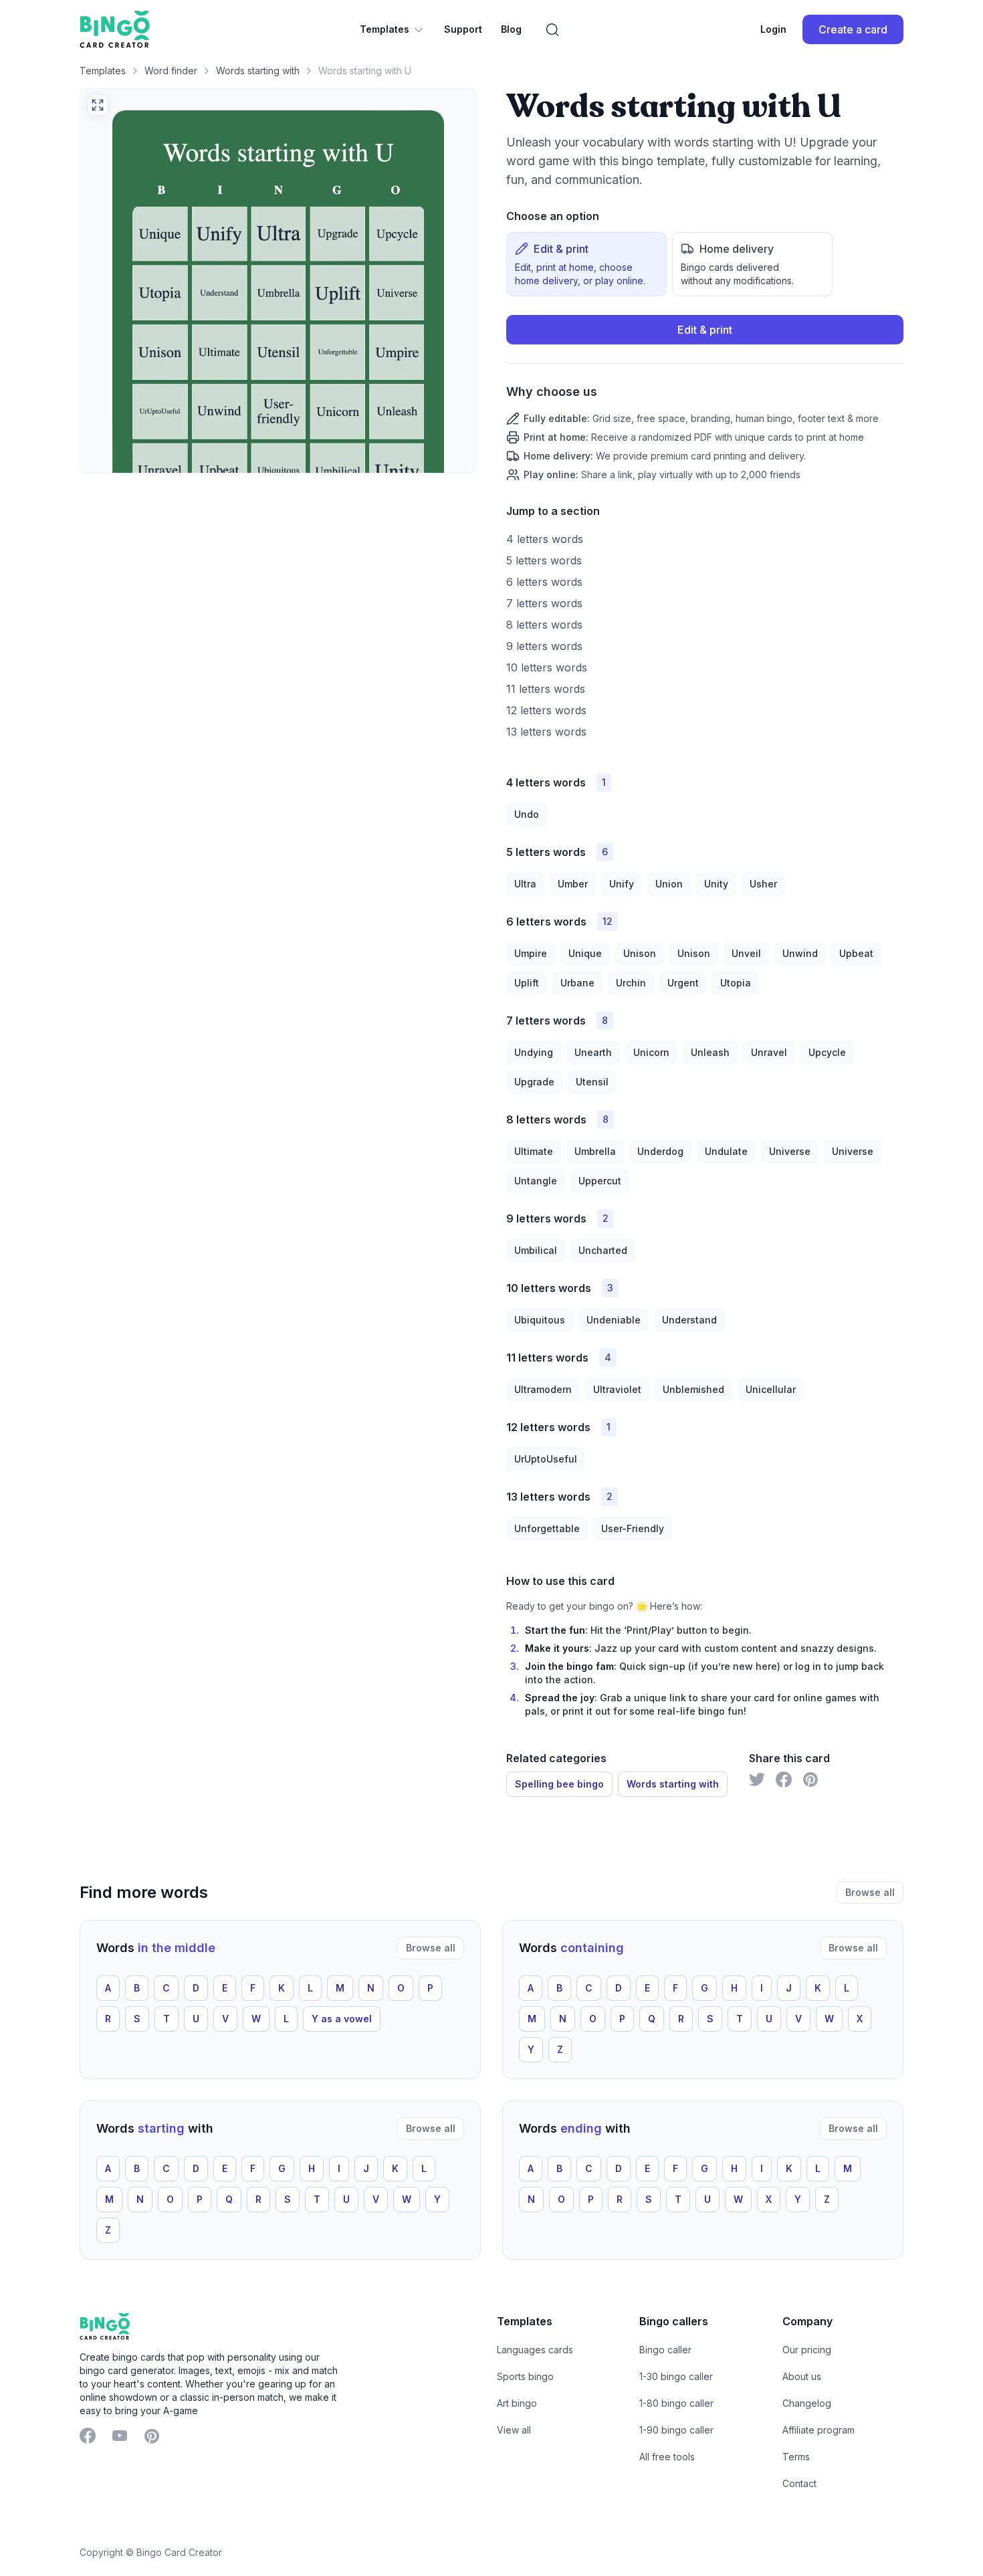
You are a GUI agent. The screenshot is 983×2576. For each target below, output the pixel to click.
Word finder (171, 71)
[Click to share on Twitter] (757, 1780)
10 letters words (547, 667)
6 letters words (544, 582)
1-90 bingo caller (676, 2430)
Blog (511, 29)
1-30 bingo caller (676, 2376)
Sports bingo (525, 2376)
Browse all (870, 1892)
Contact (799, 2483)
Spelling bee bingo (559, 1784)
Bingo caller (665, 2350)
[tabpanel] (705, 398)
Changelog (807, 2403)
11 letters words (546, 689)
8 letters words (544, 625)
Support (463, 29)
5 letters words (544, 560)
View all (514, 2430)
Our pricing (807, 2350)
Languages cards (535, 2350)
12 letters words (546, 710)
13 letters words (546, 732)
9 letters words (544, 646)
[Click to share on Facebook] (784, 1780)
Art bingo (517, 2403)
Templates (385, 29)
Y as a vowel (342, 2019)
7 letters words (544, 603)
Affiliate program (818, 2430)
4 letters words (545, 539)
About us (802, 2376)
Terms (796, 2457)
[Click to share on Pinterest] (810, 1780)
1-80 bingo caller (676, 2403)
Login (773, 29)
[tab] (586, 264)
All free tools (667, 2457)
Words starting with (258, 71)
